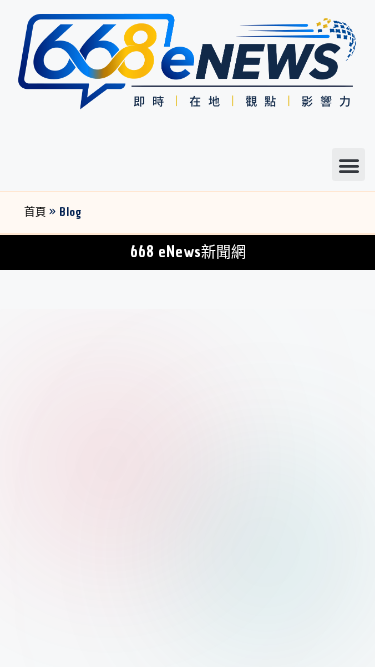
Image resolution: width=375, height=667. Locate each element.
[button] (348, 164)
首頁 (35, 212)
